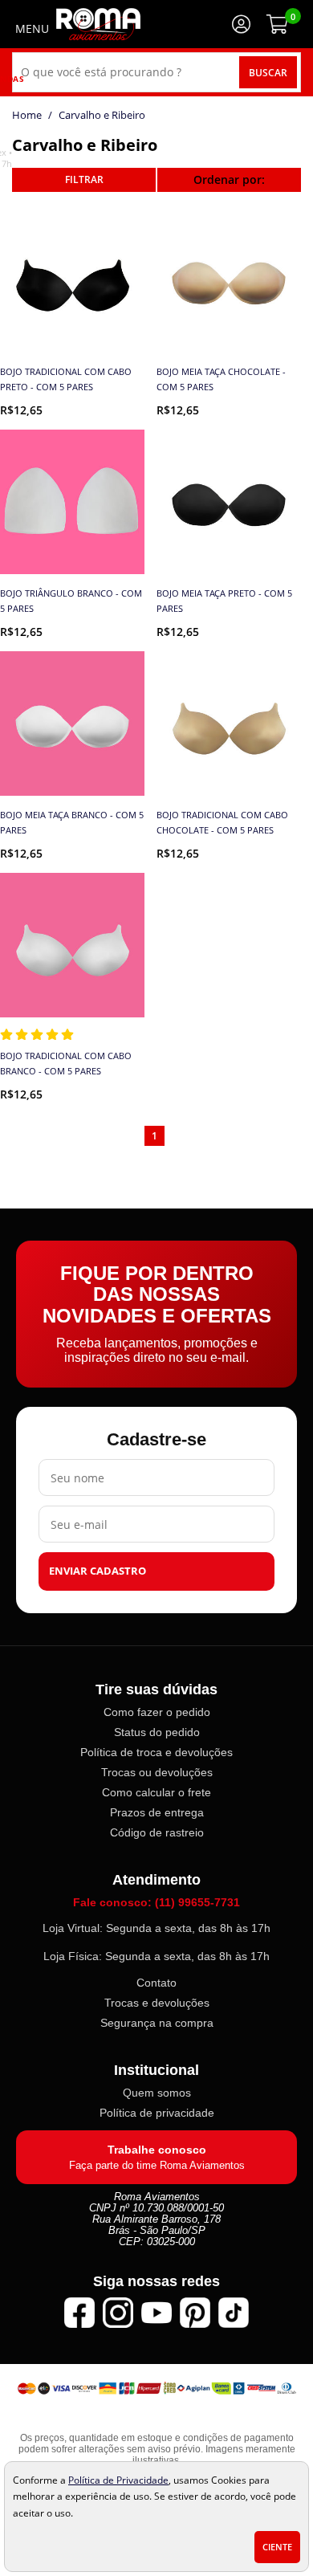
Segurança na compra (157, 2024)
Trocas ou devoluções (157, 1773)
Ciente (277, 2547)
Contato (156, 1983)
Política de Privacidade (118, 2480)
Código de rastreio (157, 1833)
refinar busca (84, 180)
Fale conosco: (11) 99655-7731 (156, 1903)
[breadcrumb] (27, 115)
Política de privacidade (157, 2113)
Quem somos (157, 2093)
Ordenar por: (229, 179)
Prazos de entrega (157, 1813)
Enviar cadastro (98, 1572)
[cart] (277, 24)
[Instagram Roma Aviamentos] (118, 2313)
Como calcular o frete (156, 1793)
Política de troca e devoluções (156, 1753)
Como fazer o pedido (157, 1713)
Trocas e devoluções (157, 2003)
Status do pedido (157, 1733)
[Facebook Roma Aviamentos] (79, 2313)
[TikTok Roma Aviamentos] (234, 2313)
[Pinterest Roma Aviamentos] (195, 2313)
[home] (98, 24)
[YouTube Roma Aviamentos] (156, 2313)
